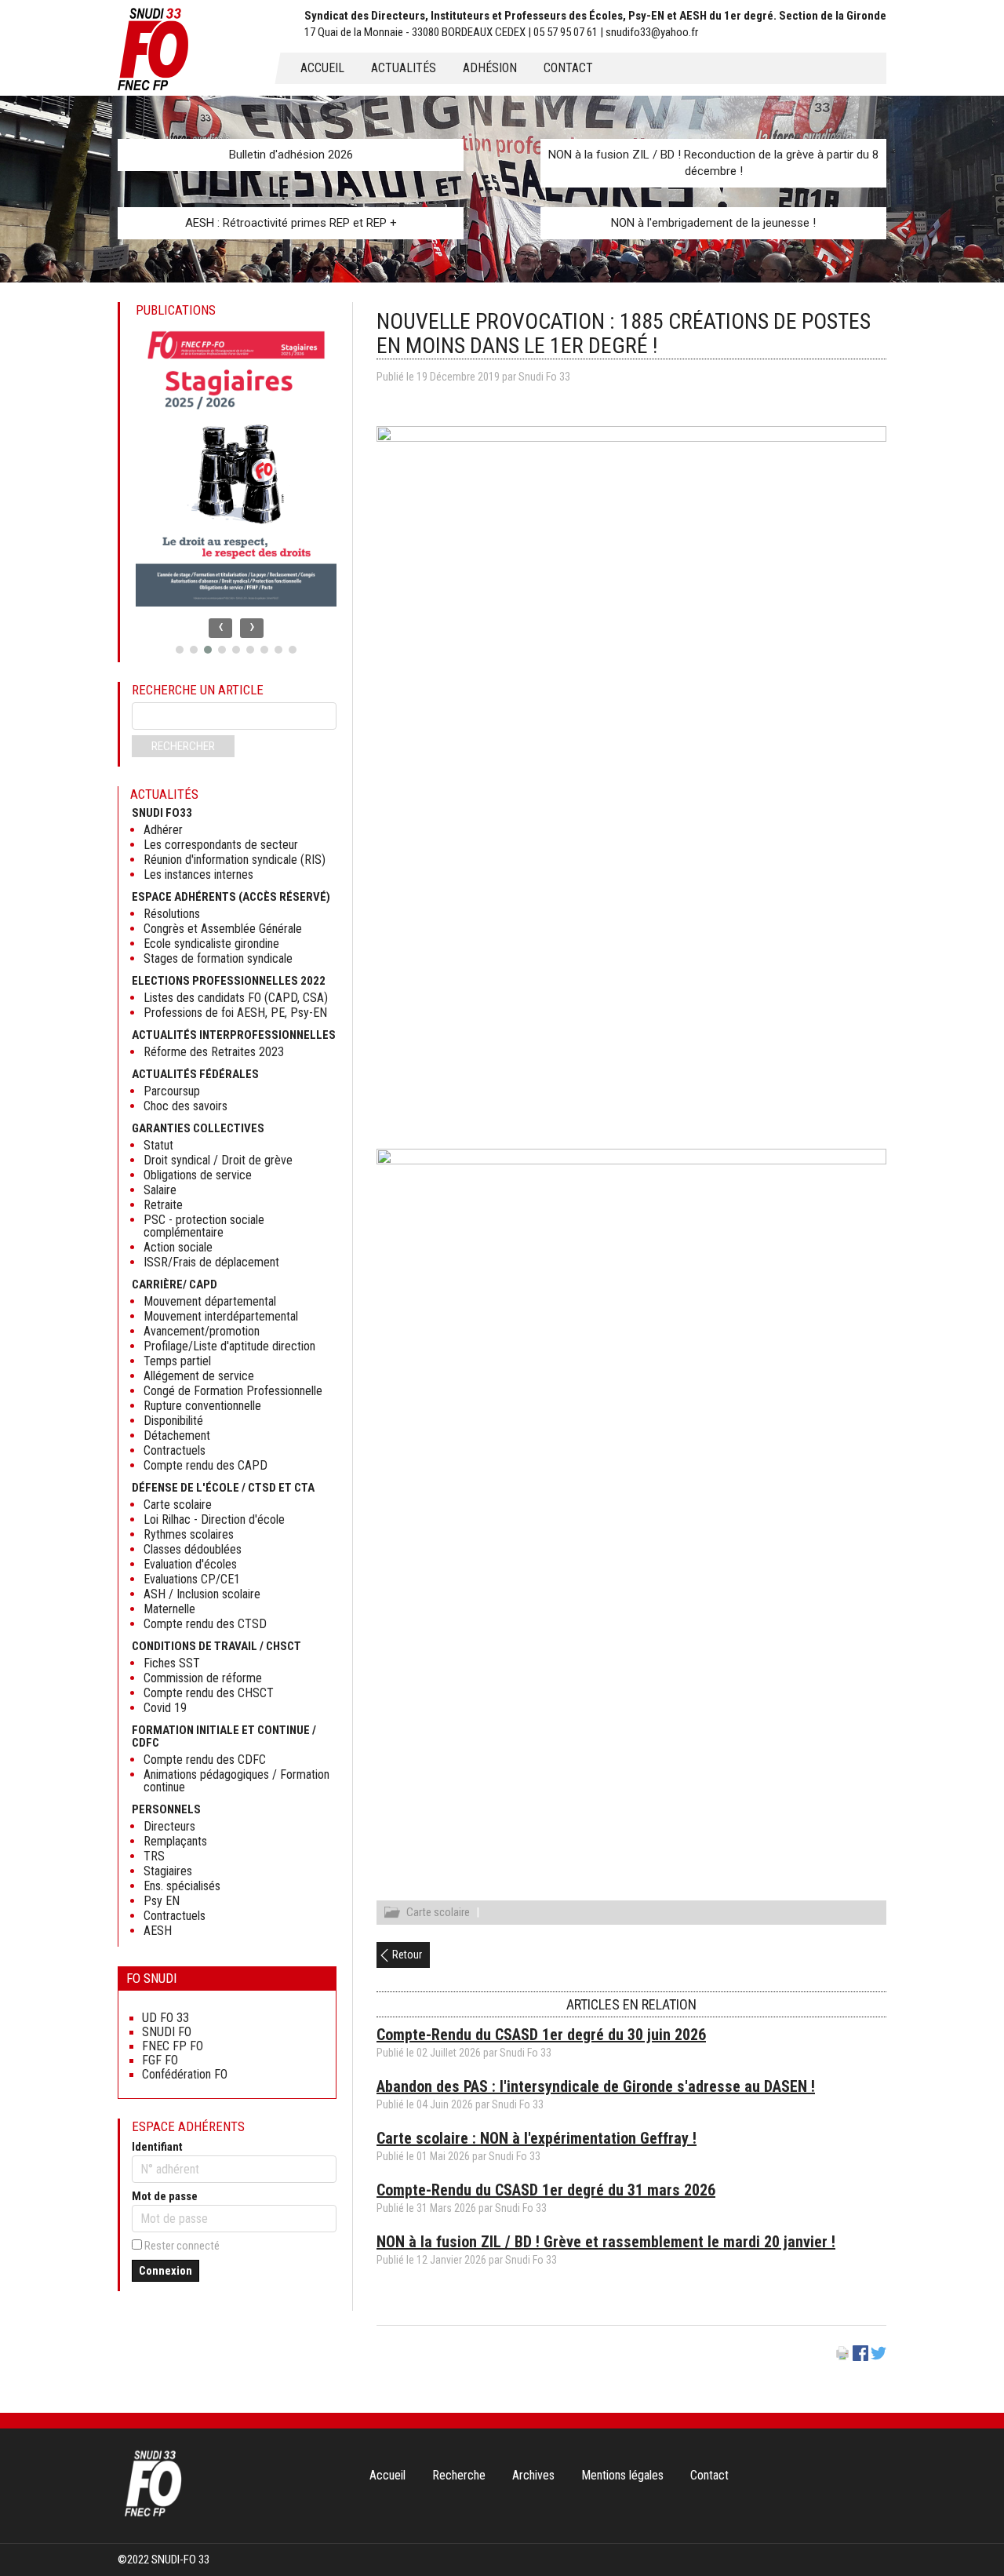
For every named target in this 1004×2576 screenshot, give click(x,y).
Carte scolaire (438, 1912)
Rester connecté (182, 2246)
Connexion (166, 2271)
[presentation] (220, 628)
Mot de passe (165, 2196)
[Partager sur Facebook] (860, 2357)
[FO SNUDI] (153, 2515)
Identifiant (157, 2147)
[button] (180, 650)
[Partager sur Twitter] (878, 2357)
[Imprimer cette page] (842, 2357)
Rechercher (183, 746)
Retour (407, 1955)
